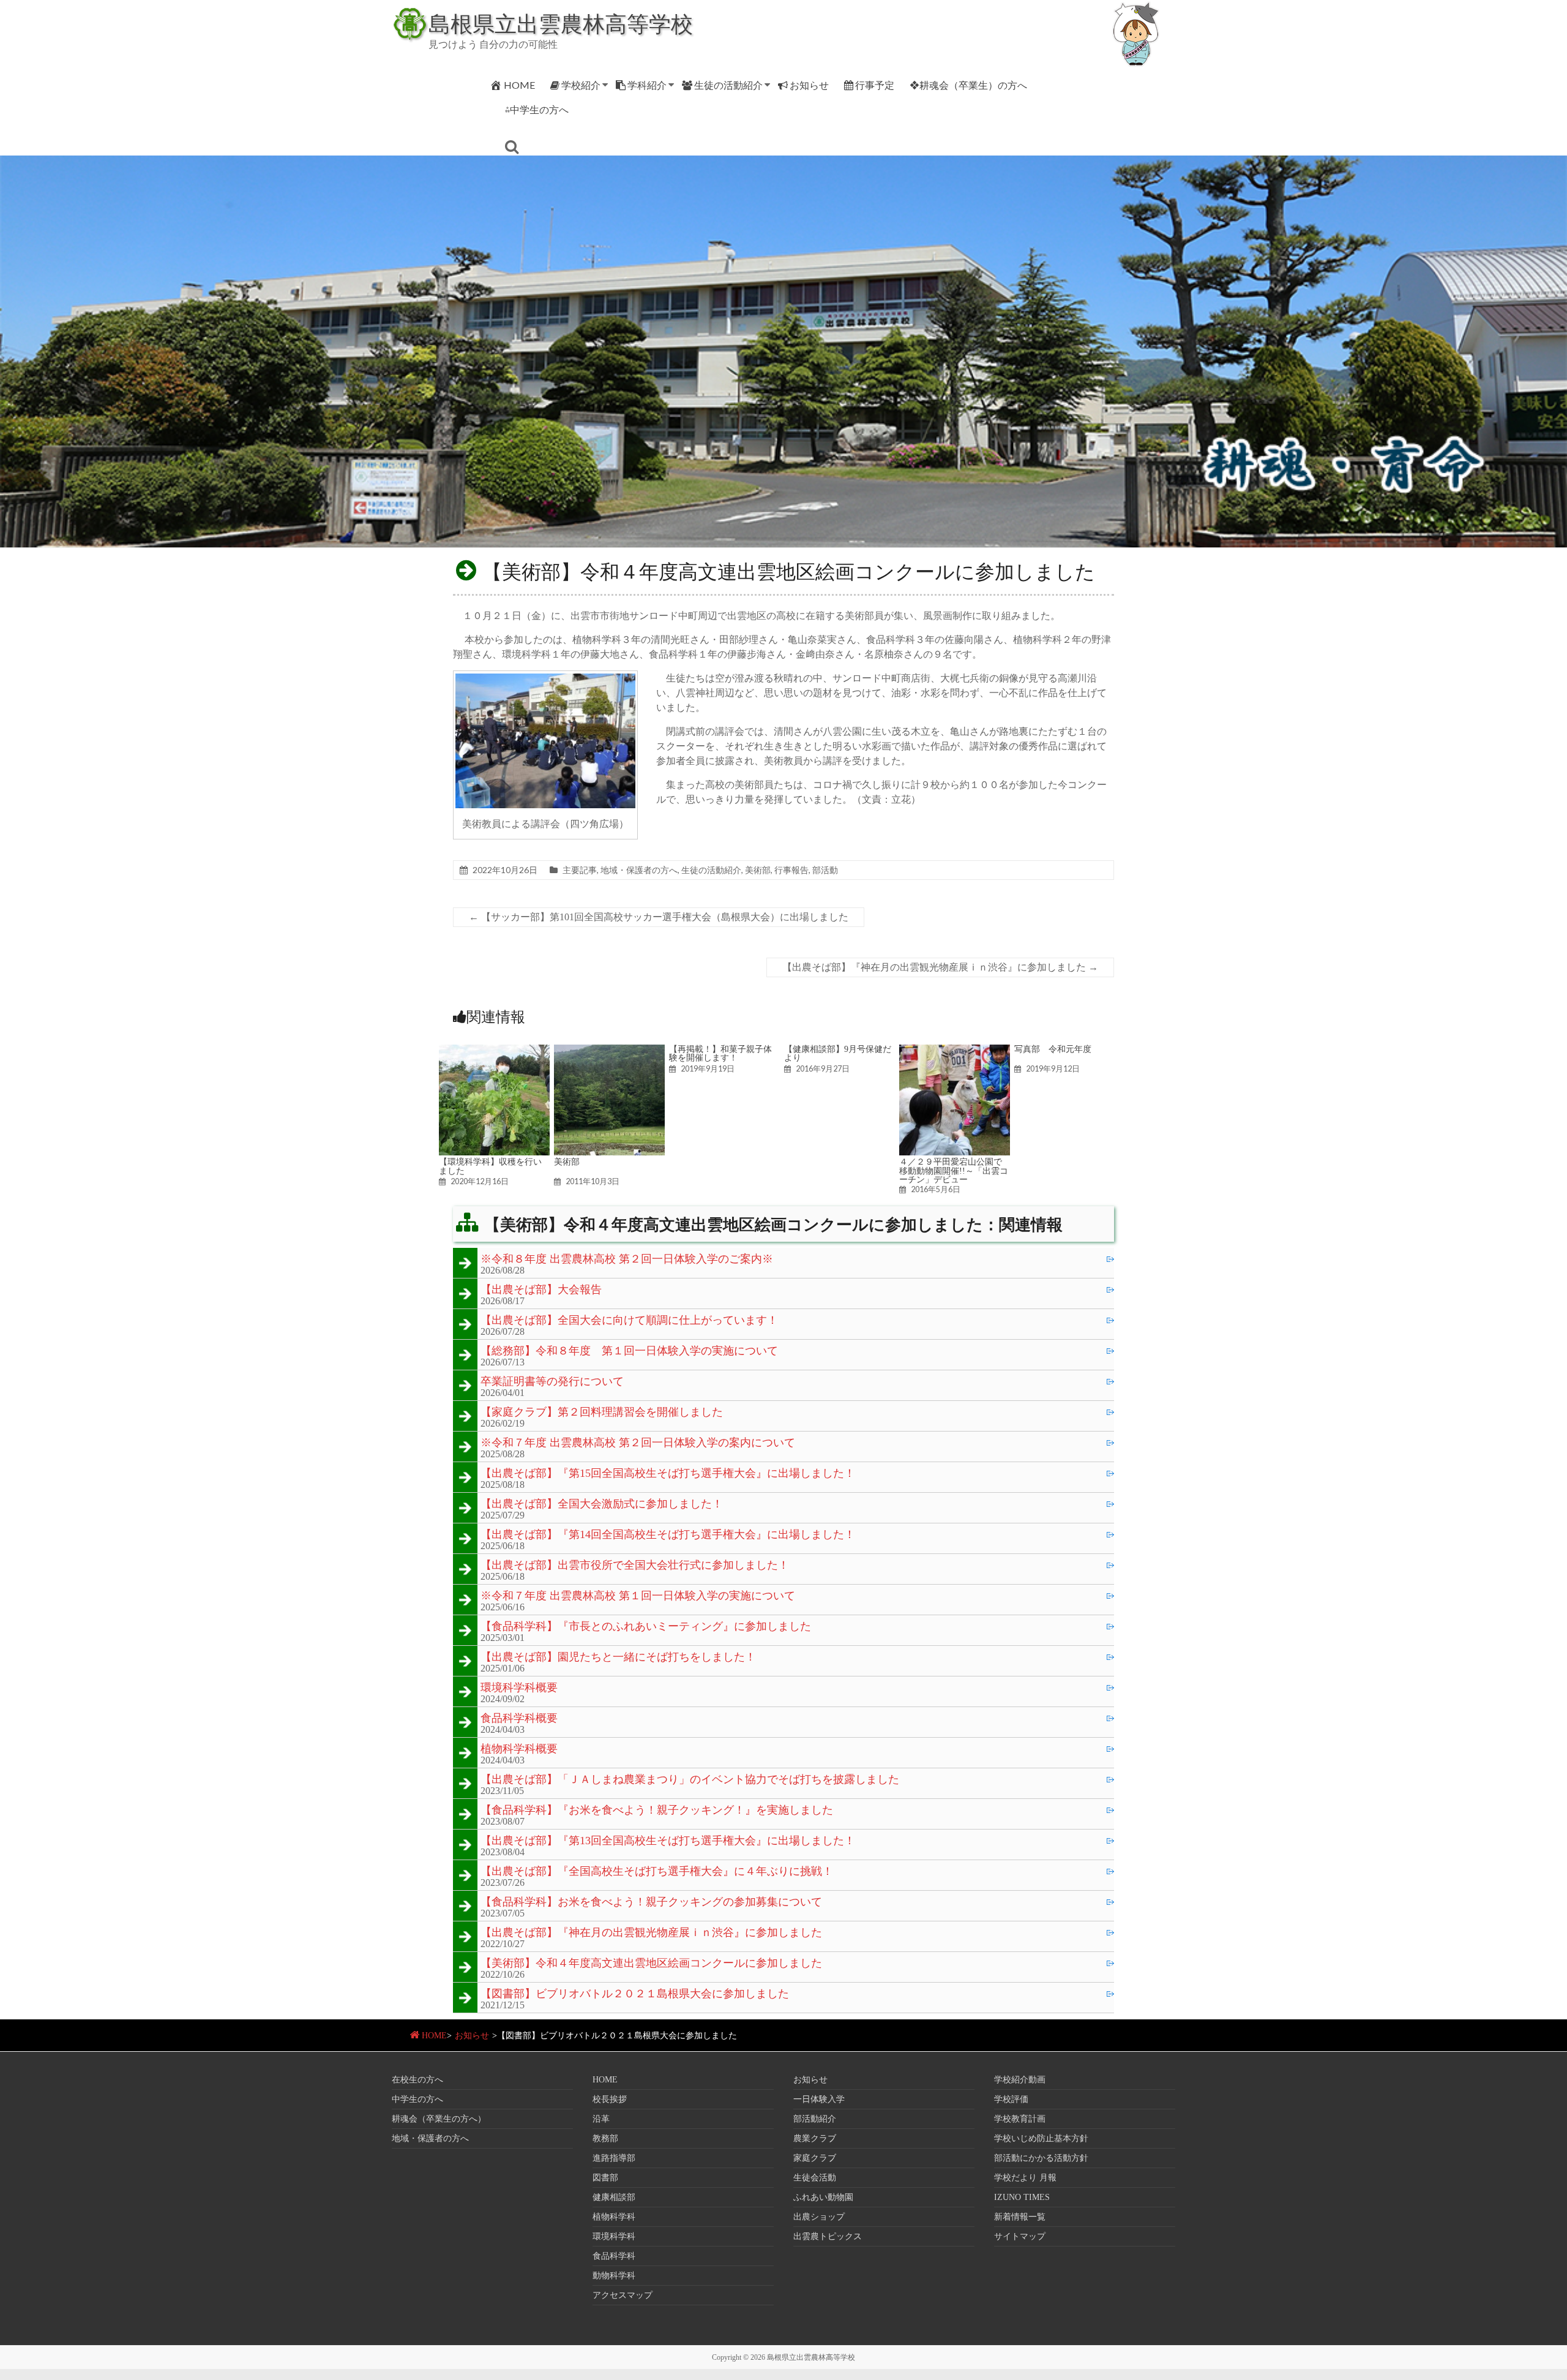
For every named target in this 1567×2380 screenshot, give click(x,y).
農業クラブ (815, 2138)
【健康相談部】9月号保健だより (838, 1053)
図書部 (605, 2178)
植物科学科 (614, 2217)
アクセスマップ (623, 2295)
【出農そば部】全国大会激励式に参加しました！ (602, 1504)
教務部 (605, 2138)
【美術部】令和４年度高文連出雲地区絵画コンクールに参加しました (651, 1964)
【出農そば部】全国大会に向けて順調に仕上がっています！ (629, 1321)
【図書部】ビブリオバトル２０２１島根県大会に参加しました (635, 1994)
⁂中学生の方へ (537, 109)
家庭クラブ (815, 2158)
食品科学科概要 (519, 1719)
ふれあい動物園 (823, 2197)
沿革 (601, 2119)
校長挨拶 (610, 2099)
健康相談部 (614, 2197)
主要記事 (580, 870)
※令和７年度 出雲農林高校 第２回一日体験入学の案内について (638, 1443)
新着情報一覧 (1020, 2217)
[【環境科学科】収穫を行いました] (494, 1050)
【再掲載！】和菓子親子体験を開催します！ (720, 1053)
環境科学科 (614, 2236)
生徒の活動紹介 (728, 85)
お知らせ (809, 85)
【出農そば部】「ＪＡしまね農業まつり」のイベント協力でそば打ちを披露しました (690, 1780)
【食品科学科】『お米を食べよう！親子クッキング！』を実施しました (657, 1811)
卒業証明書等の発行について (552, 1382)
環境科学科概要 (519, 1688)
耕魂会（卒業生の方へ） (439, 2119)
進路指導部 (614, 2158)
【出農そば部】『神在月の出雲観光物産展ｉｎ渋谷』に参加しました (940, 967)
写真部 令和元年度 (1053, 1049)
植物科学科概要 (519, 1749)
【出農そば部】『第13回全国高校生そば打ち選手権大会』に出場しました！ (668, 1841)
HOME (519, 85)
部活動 (825, 870)
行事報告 (791, 870)
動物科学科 (614, 2276)
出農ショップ (819, 2217)
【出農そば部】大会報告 (541, 1290)
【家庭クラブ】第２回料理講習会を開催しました (602, 1413)
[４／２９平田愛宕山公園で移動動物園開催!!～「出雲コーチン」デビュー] (955, 1050)
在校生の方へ (417, 2080)
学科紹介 (647, 85)
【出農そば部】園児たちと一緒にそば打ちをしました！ (618, 1657)
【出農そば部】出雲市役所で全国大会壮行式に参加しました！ (635, 1566)
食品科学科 (614, 2256)
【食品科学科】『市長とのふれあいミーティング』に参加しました (646, 1627)
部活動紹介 (815, 2119)
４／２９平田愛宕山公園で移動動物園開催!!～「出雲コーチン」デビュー (954, 1170)
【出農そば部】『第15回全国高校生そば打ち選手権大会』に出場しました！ (668, 1474)
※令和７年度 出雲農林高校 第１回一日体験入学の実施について (638, 1596)
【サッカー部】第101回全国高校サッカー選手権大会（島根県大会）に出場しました (659, 917)
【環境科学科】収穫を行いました (490, 1166)
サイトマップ (1020, 2236)
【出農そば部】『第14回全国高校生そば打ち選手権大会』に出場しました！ (668, 1535)
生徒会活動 (815, 2178)
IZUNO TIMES (1022, 2197)
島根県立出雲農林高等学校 (561, 23)
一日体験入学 (819, 2099)
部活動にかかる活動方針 (1041, 2158)
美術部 (758, 870)
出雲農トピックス (828, 2236)
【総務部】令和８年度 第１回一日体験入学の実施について (629, 1351)
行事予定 (875, 85)
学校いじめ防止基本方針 (1041, 2138)
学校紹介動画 (1020, 2080)
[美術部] (609, 1050)
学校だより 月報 (1025, 2178)
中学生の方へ (417, 2099)
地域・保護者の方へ (639, 870)
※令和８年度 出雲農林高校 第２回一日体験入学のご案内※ (627, 1259)
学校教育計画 (1020, 2119)
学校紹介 (581, 85)
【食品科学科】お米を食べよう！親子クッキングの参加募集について (651, 1902)
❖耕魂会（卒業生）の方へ (968, 85)
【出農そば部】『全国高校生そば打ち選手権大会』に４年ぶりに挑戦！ (657, 1872)
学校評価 (1011, 2099)
